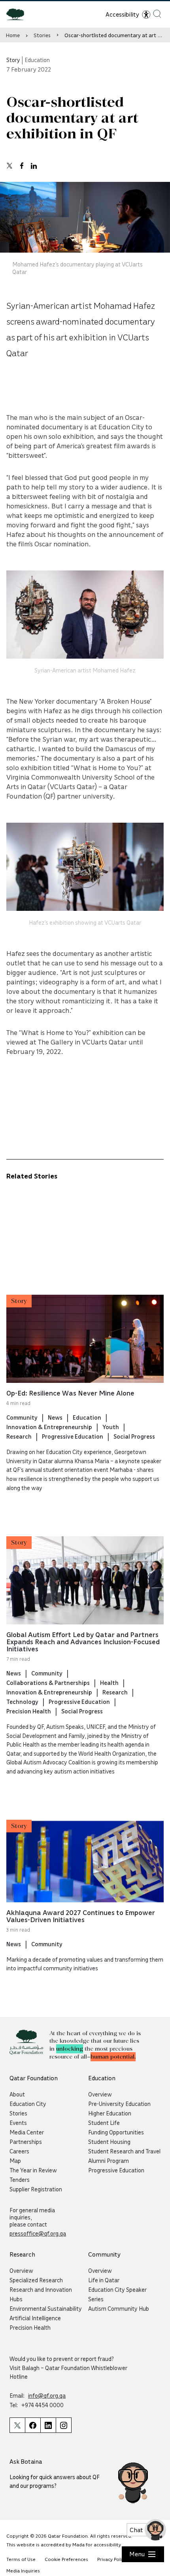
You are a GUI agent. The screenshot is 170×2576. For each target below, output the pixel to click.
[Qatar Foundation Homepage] (18, 14)
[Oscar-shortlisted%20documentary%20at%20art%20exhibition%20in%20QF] (9, 166)
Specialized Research (36, 2280)
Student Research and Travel (124, 2151)
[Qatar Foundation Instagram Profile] (64, 2425)
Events (18, 2123)
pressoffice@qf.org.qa (38, 2233)
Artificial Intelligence (35, 2318)
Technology (22, 1702)
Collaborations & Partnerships (48, 1683)
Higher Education (110, 2113)
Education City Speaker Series (117, 2294)
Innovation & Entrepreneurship (49, 1427)
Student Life (104, 2123)
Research (19, 1436)
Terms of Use (21, 2559)
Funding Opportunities (116, 2132)
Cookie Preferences (66, 2559)
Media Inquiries (23, 2571)
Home (13, 35)
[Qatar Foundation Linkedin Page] (48, 2425)
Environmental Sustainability (46, 2308)
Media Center (27, 2132)
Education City (28, 2104)
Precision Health (29, 1711)
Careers (19, 2151)
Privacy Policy (112, 2559)
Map (15, 2161)
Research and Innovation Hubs (41, 2294)
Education (87, 1417)
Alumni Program (109, 2161)
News (55, 1417)
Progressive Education (73, 1436)
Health (109, 1683)
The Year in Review (33, 2170)
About (17, 2094)
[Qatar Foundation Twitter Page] (17, 2425)
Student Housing (109, 2142)
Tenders (20, 2179)
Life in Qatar (104, 2280)
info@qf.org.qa (47, 2395)
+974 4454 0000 (42, 2405)
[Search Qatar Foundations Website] (157, 14)
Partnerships (26, 2142)
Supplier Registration (36, 2189)
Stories (42, 35)
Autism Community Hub (119, 2308)
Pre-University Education (119, 2104)
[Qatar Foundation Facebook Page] (33, 2425)
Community (22, 1417)
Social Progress (134, 1436)
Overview (100, 2094)
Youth (111, 1427)
